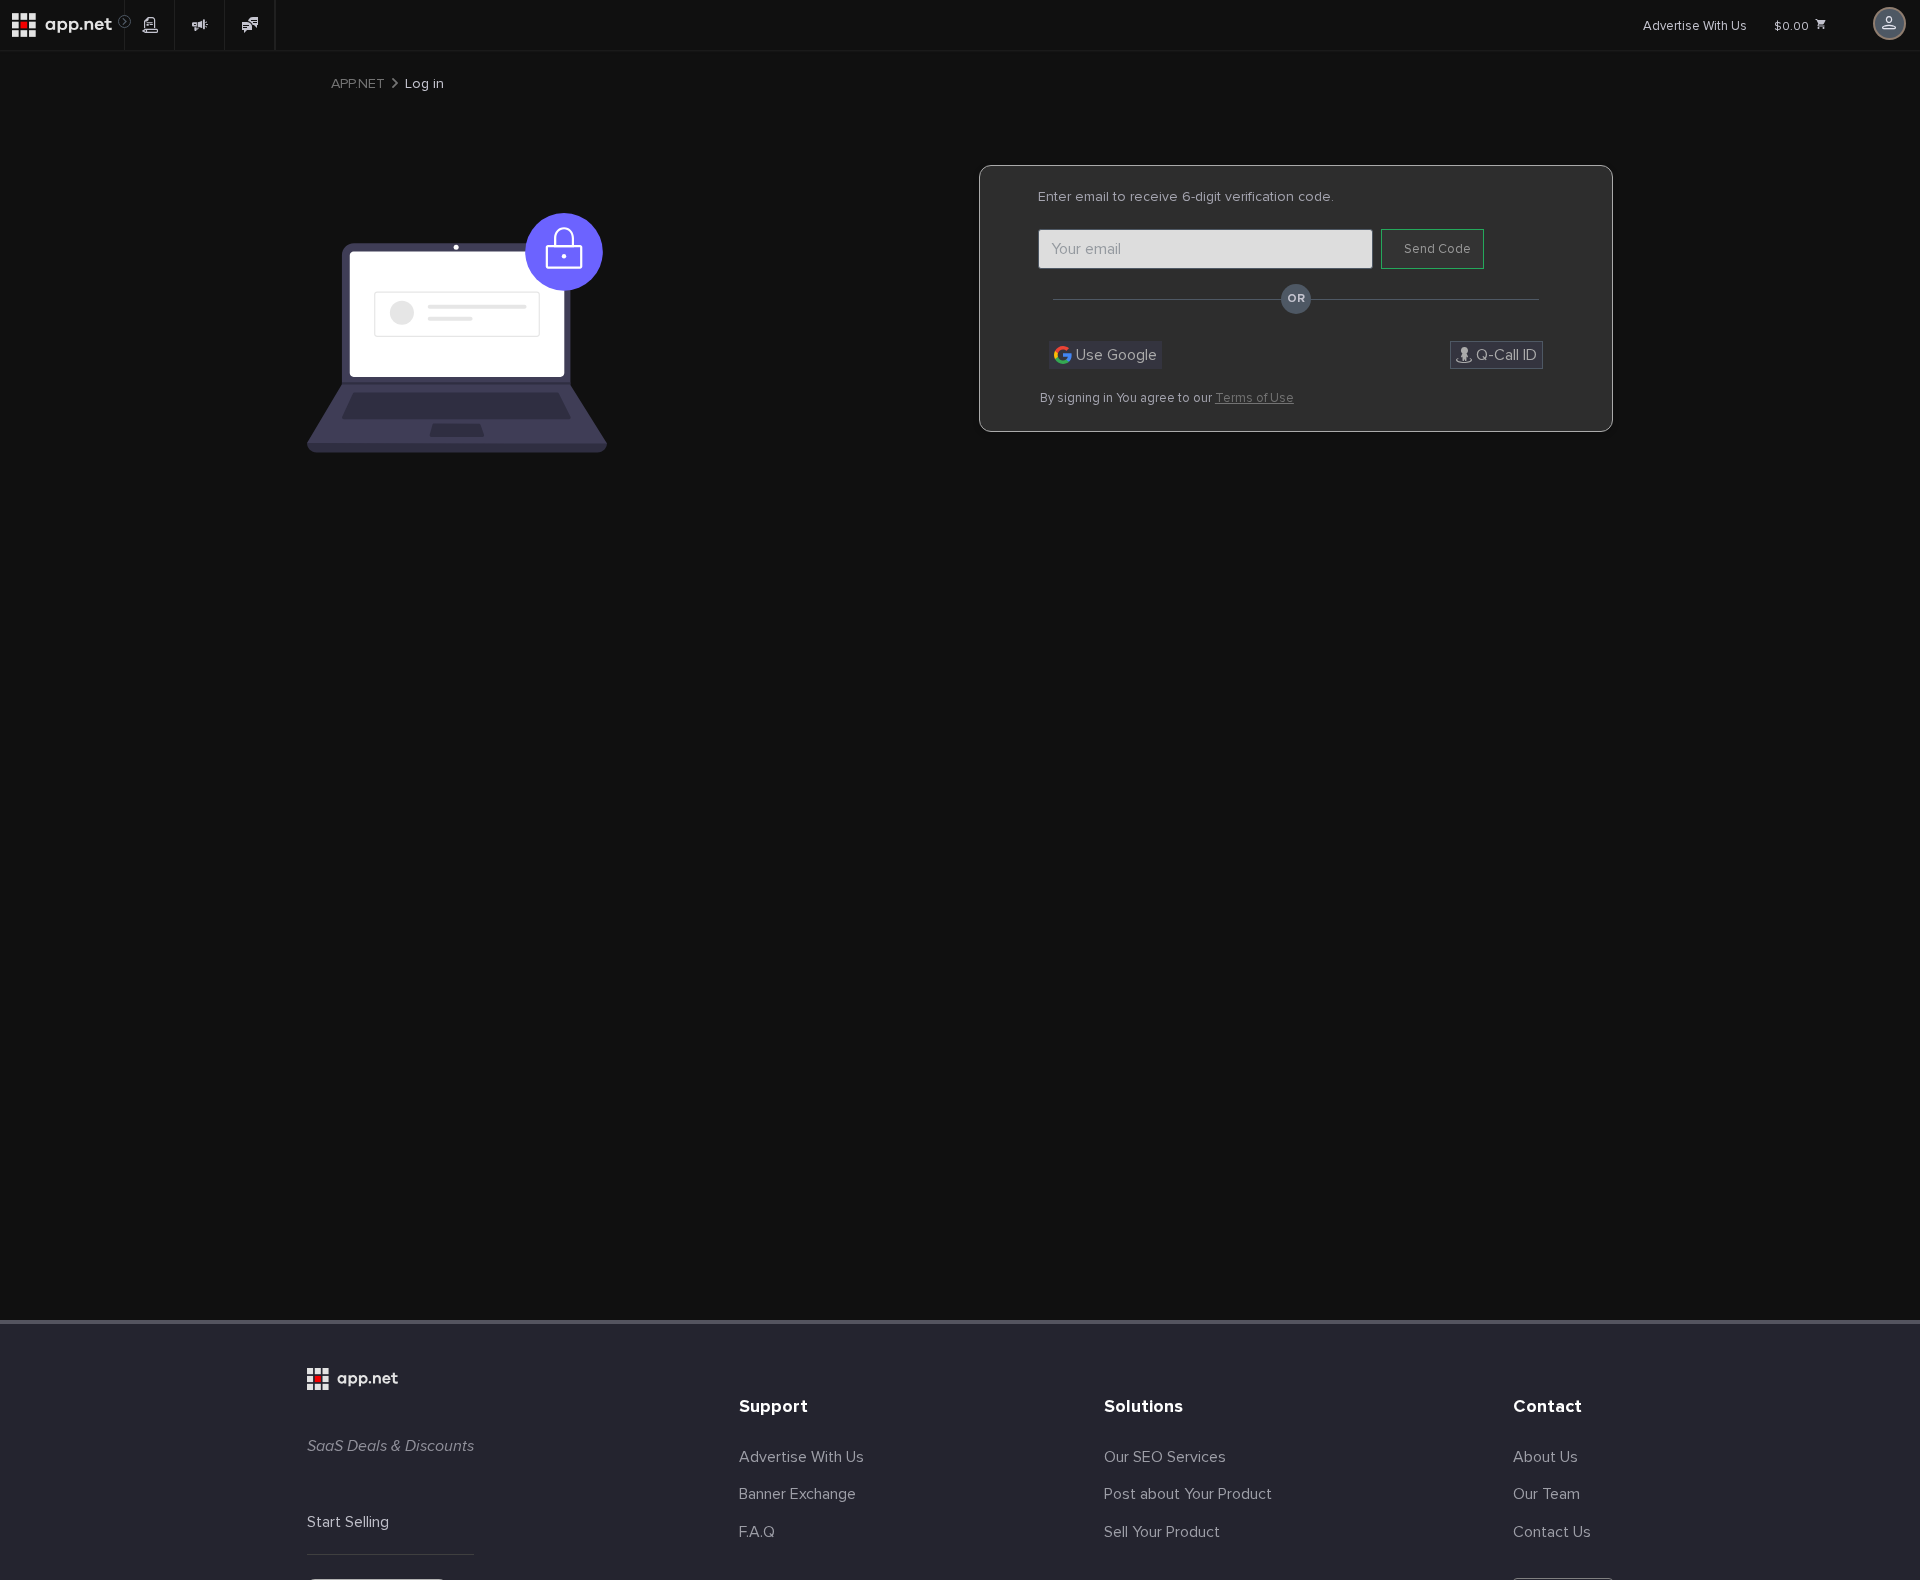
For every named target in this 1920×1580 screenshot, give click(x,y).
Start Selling (348, 1522)
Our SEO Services (1165, 1457)
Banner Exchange (797, 1494)
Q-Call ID (1504, 355)
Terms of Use (1254, 398)
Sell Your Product (1162, 1532)
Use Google (1114, 355)
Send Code (1437, 249)
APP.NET (358, 84)
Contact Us (1552, 1532)
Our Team (1546, 1494)
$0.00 (1793, 26)
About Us (1545, 1457)
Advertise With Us (1695, 26)
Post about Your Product (1188, 1494)
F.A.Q (757, 1532)
